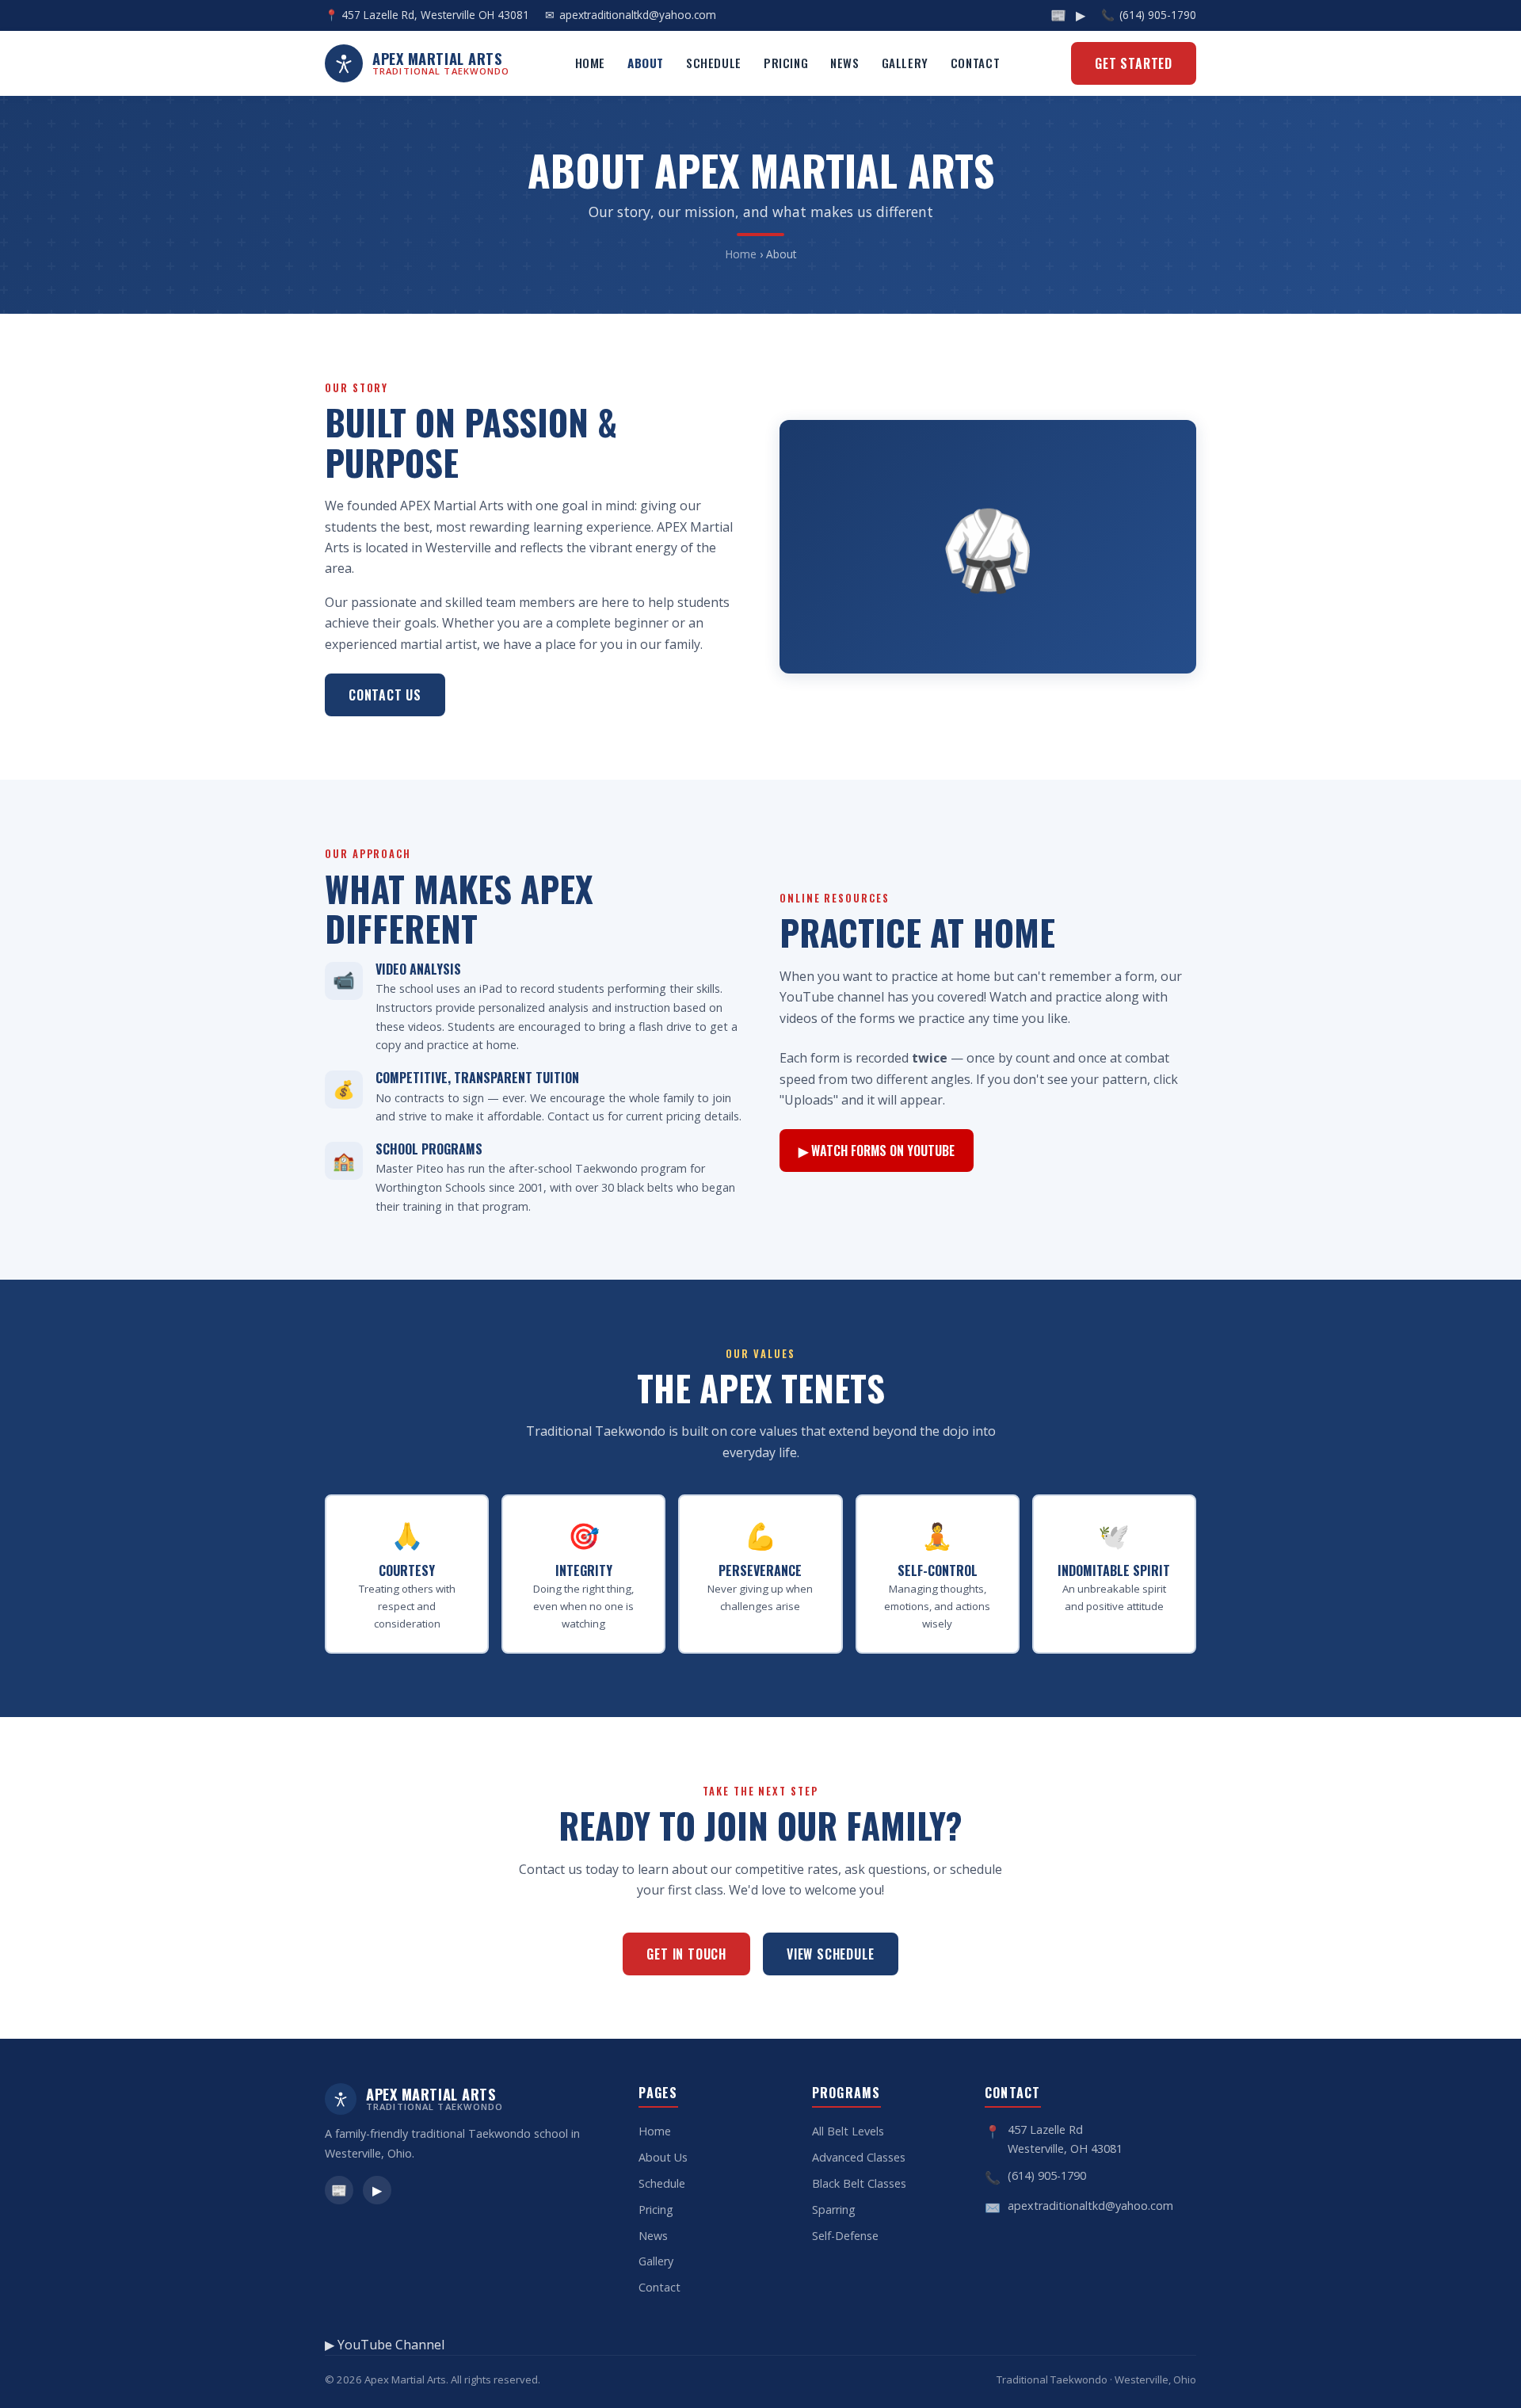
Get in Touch (686, 1954)
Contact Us (385, 695)
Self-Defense (845, 2236)
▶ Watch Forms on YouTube (877, 1151)
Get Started (1134, 63)
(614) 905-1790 (1158, 15)
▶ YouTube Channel (385, 2345)
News (844, 63)
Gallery (905, 63)
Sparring (834, 2210)
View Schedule (830, 1954)
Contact (975, 63)
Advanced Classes (859, 2157)
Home (590, 63)
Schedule (714, 63)
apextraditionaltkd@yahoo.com (638, 15)
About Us (663, 2157)
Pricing (786, 63)
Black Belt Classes (859, 2183)
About (646, 63)
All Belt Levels (848, 2131)
